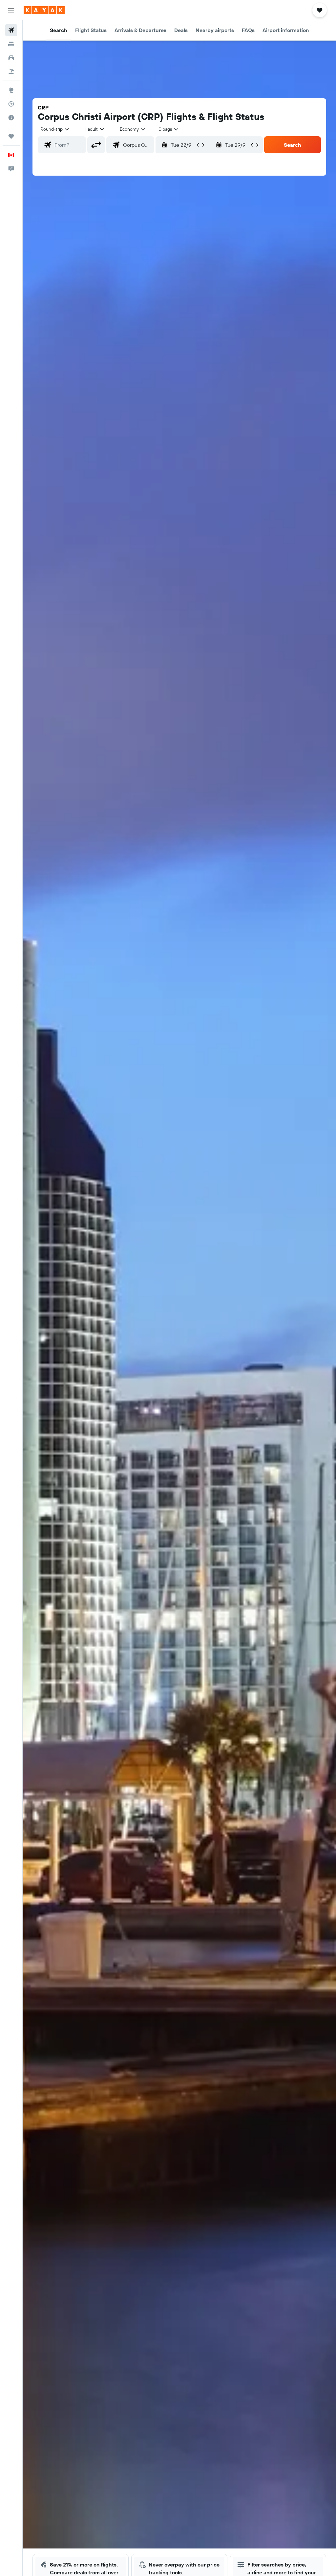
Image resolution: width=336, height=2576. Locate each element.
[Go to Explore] (11, 90)
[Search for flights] (11, 30)
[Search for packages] (11, 71)
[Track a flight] (11, 104)
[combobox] (133, 129)
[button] (11, 10)
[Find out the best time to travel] (11, 118)
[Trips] (11, 136)
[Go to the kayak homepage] (44, 10)
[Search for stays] (11, 44)
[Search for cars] (11, 58)
